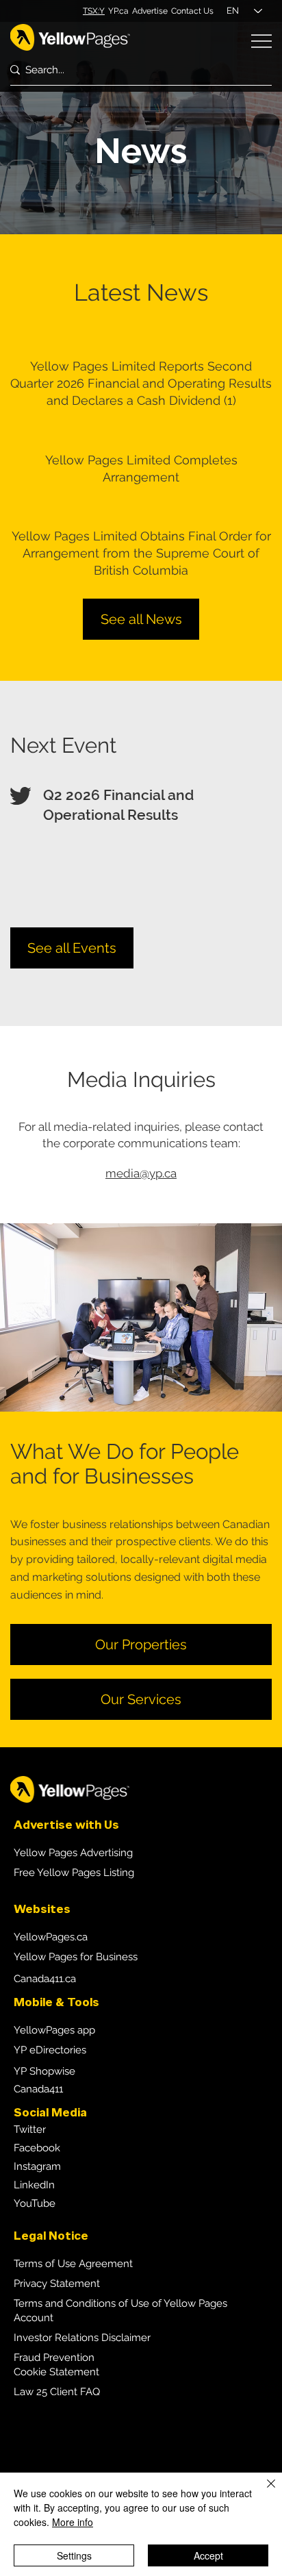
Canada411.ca (45, 1979)
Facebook (37, 2148)
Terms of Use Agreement (73, 2264)
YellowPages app (54, 2030)
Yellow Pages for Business (76, 1957)
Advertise (150, 11)
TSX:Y (94, 11)
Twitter (30, 2129)
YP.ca (118, 11)
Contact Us (192, 11)
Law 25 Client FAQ (57, 2392)
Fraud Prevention (54, 2358)
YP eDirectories (50, 2050)
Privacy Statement (57, 2284)
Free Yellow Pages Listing (74, 1873)
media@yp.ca (141, 1173)
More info (73, 2522)
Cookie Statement (56, 2372)
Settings (74, 2555)
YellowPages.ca (51, 1937)
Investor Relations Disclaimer (82, 2338)
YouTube (35, 2203)
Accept (208, 2555)
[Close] (263, 2492)
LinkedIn (34, 2185)
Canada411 (38, 2089)
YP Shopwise (44, 2071)
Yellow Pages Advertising (73, 1853)
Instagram (37, 2166)
